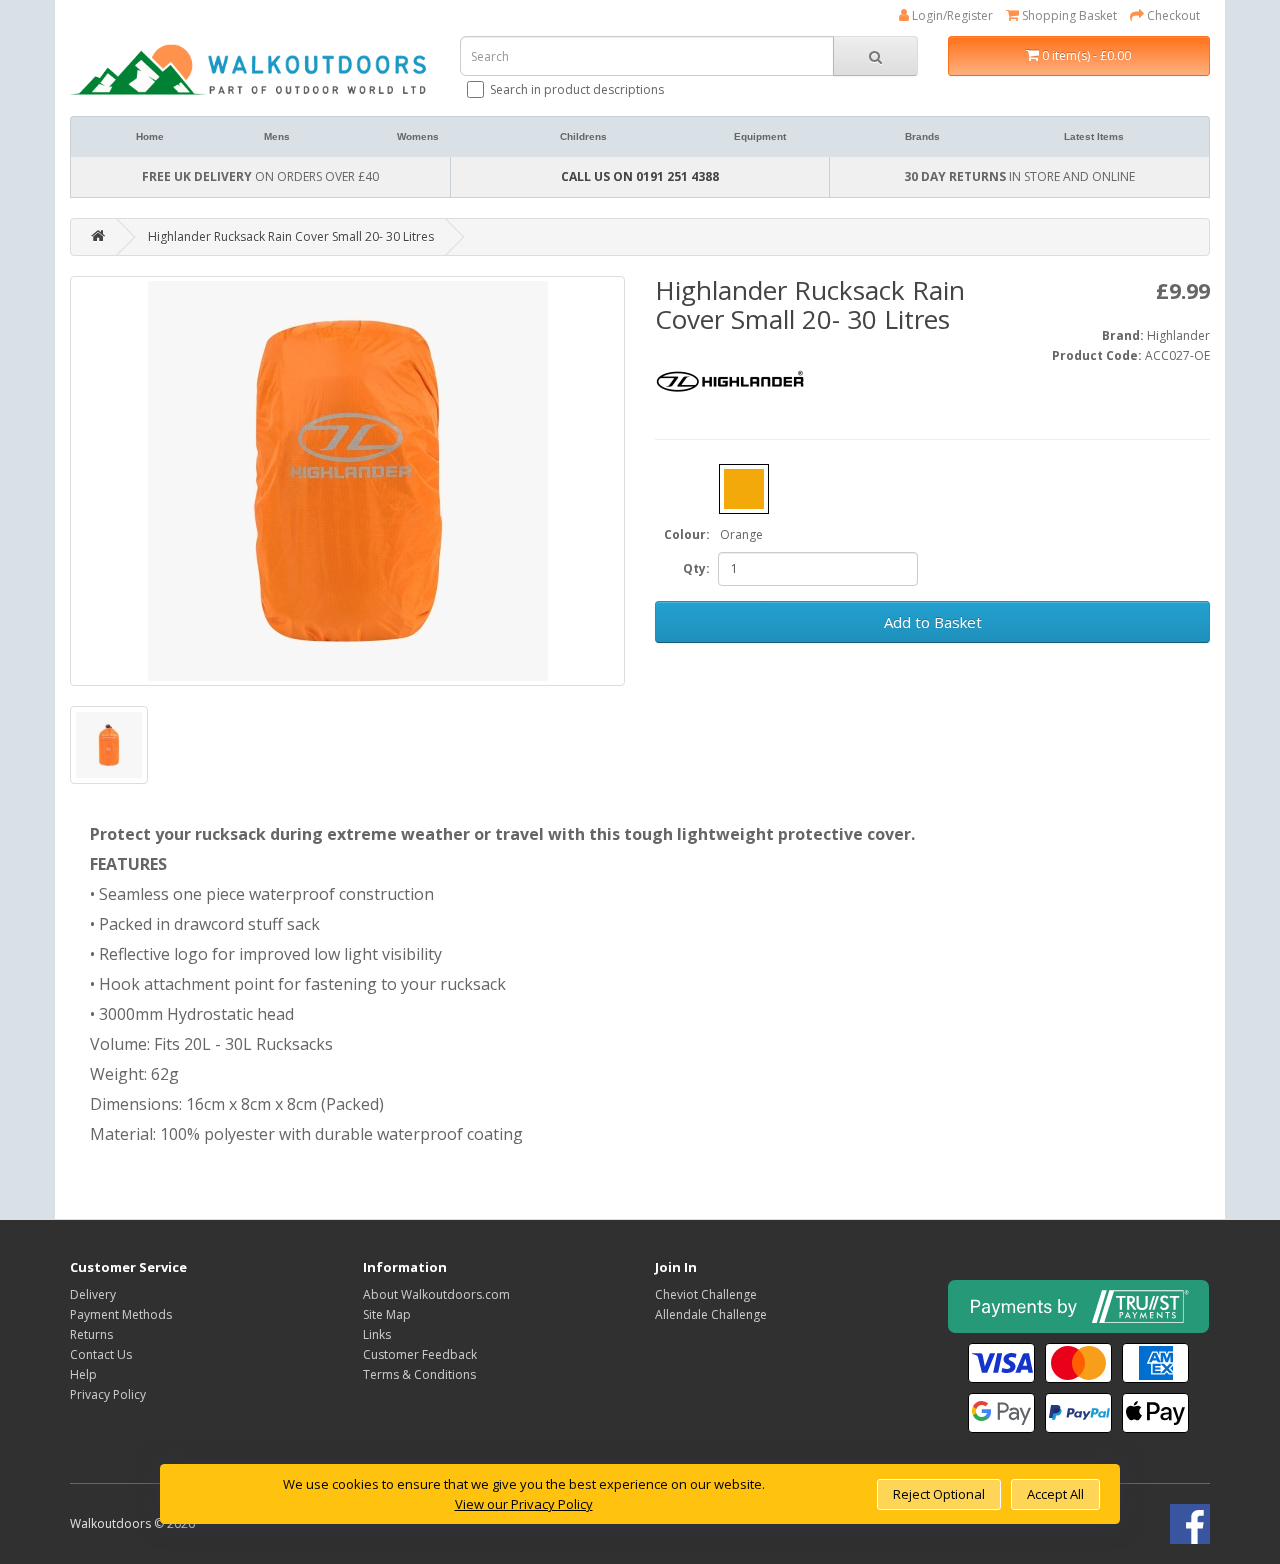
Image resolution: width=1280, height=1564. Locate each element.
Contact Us (101, 1354)
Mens (277, 136)
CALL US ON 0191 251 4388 (640, 176)
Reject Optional (939, 1494)
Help (83, 1374)
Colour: (687, 534)
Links (377, 1334)
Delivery (93, 1294)
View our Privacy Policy (524, 1504)
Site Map (387, 1314)
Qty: (696, 568)
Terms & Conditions (419, 1374)
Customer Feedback (420, 1354)
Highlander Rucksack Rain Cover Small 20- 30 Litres (291, 236)
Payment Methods (121, 1314)
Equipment (760, 136)
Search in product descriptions (577, 89)
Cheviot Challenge (706, 1294)
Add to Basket (933, 622)
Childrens (583, 136)
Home (150, 136)
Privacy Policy (108, 1394)
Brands (922, 136)
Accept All (1055, 1494)
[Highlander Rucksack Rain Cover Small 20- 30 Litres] (347, 481)
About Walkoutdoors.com (436, 1294)
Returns (91, 1334)
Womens (418, 136)
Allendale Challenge (711, 1314)
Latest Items (1094, 136)
